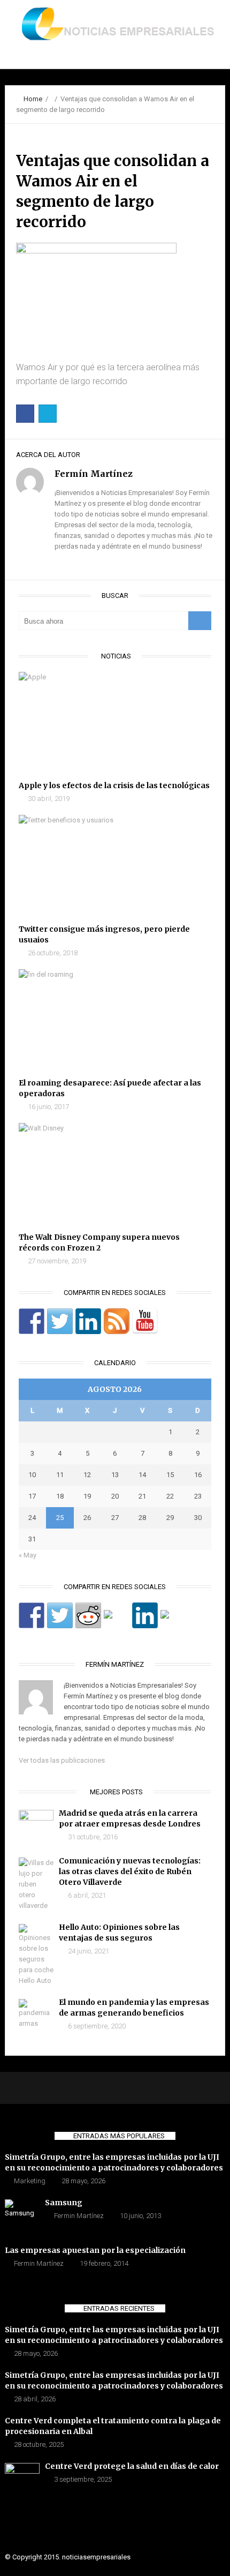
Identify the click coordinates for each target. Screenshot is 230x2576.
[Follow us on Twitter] (60, 1321)
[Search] (200, 621)
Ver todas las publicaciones (62, 1760)
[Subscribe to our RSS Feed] (117, 1321)
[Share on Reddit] (88, 1615)
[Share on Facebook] (32, 1615)
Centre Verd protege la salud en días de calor (132, 2466)
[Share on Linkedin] (145, 1615)
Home (33, 99)
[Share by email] (173, 1623)
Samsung (64, 2203)
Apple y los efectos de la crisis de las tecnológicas (114, 785)
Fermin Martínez (79, 2216)
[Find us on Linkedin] (88, 1321)
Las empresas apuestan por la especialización (95, 2250)
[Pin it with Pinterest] (117, 1623)
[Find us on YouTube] (145, 1321)
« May (28, 1555)
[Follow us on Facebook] (32, 1321)
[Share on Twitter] (60, 1615)
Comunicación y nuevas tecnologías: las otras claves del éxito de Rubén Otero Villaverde (130, 1871)
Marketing (30, 2181)
